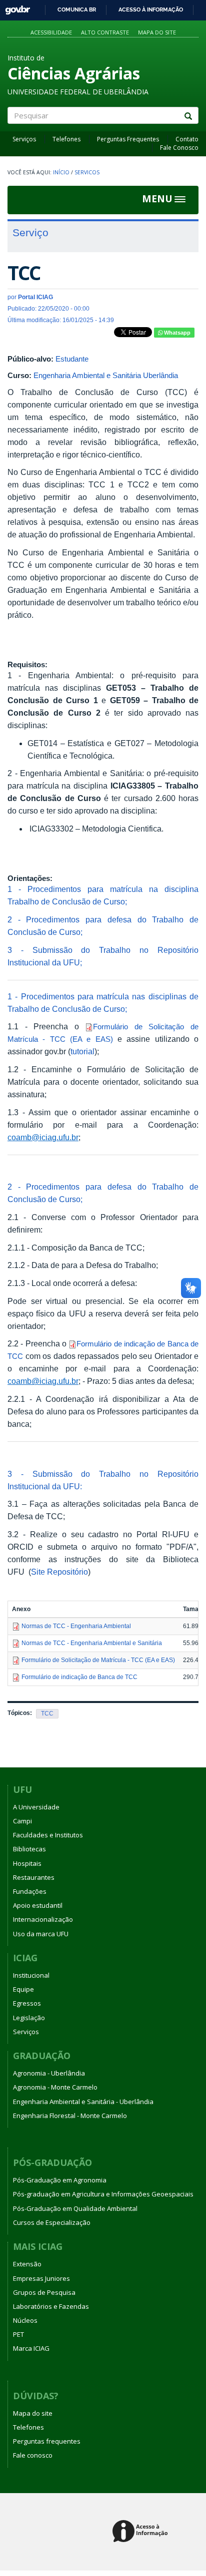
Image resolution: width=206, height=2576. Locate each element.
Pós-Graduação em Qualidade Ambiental (75, 2208)
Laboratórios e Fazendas (51, 2306)
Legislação (29, 2018)
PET (18, 2334)
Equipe (23, 1989)
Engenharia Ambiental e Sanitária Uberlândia (106, 375)
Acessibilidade (51, 32)
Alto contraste (105, 32)
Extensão (27, 2264)
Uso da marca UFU (41, 1934)
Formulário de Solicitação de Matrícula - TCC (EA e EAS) (98, 1660)
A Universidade (36, 1807)
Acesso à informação (151, 9)
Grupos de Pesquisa (44, 2292)
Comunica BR (77, 9)
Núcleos (25, 2320)
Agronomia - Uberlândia (49, 2073)
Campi (22, 1821)
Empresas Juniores (41, 2278)
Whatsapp (176, 333)
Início (61, 172)
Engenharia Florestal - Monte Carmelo (70, 2116)
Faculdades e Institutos (48, 1835)
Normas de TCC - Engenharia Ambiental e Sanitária (92, 1643)
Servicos (87, 172)
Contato (187, 139)
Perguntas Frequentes (128, 139)
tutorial (82, 1052)
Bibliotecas (29, 1849)
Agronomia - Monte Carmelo (55, 2087)
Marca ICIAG (31, 2348)
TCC (47, 1714)
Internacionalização (43, 1919)
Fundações (30, 1891)
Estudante (72, 359)
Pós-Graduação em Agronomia (60, 2180)
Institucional (31, 1975)
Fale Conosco (179, 148)
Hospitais (27, 1863)
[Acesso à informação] (142, 2532)
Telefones (66, 139)
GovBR (14, 7)
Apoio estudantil (38, 1905)
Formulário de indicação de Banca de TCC (79, 1677)
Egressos (27, 2003)
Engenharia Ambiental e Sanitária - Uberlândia (83, 2102)
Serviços (24, 139)
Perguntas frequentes (47, 2441)
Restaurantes (34, 1877)
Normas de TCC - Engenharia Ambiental (76, 1626)
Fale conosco (33, 2455)
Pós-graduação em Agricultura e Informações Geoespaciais (103, 2194)
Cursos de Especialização (52, 2222)
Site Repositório (59, 1572)
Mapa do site (157, 32)
